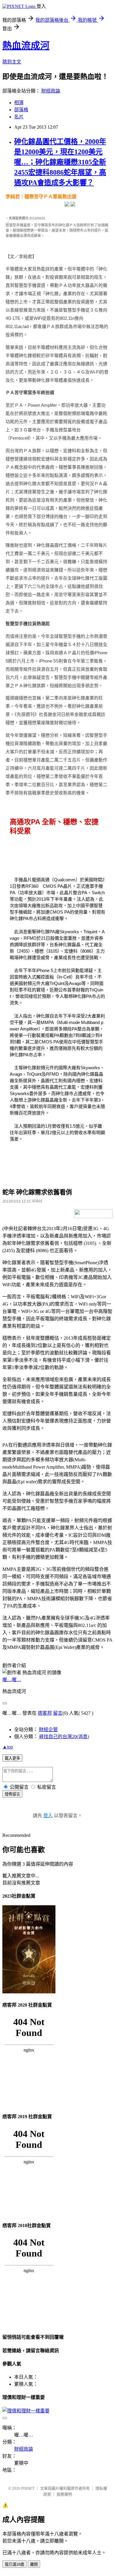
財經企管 (48, 1730)
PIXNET (28, 2488)
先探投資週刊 (19, 218)
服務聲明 (64, 2494)
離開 (34, 2564)
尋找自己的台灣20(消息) (64, 1737)
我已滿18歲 (14, 2564)
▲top (8, 1747)
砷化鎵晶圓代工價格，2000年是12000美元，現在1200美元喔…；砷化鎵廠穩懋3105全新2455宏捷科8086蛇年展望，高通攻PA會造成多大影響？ (60, 162)
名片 (19, 117)
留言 (58, 1713)
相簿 (19, 103)
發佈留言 (12, 1794)
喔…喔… (12, 1680)
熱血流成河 (26, 46)
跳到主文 (12, 62)
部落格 (21, 110)
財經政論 (51, 91)
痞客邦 (45, 1713)
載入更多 (12, 1758)
